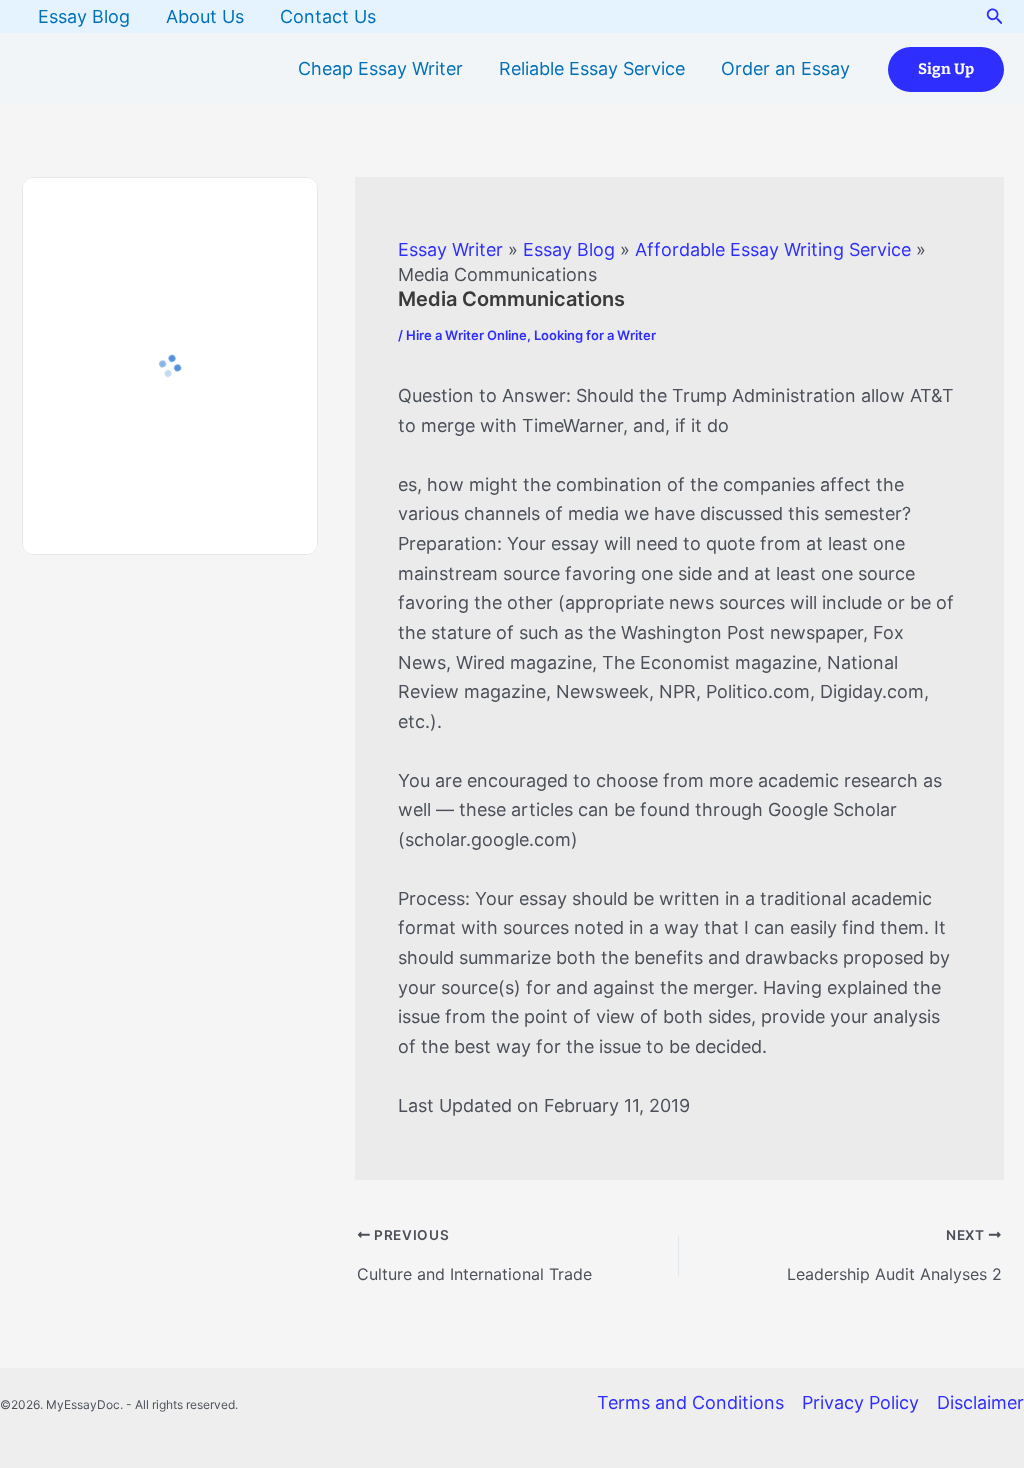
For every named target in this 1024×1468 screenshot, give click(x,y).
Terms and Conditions (690, 1402)
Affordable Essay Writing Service (773, 249)
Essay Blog (84, 16)
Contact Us (328, 16)
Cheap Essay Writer (380, 68)
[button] (995, 16)
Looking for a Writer (595, 335)
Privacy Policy (860, 1402)
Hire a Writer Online (466, 335)
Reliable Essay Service (592, 68)
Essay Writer (450, 249)
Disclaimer (980, 1402)
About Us (205, 16)
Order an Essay (785, 68)
